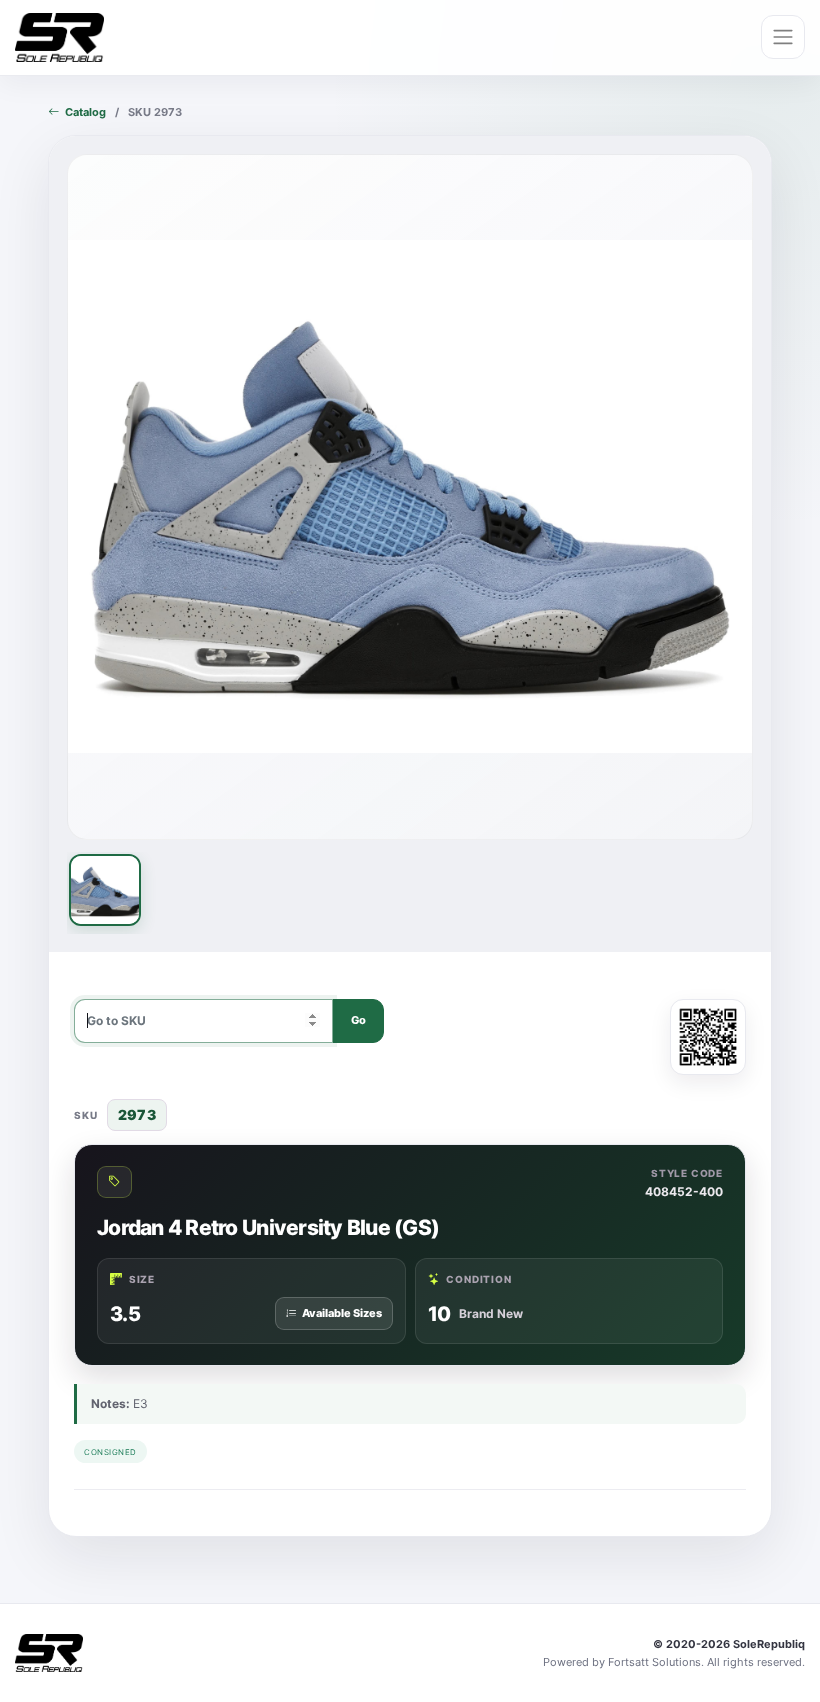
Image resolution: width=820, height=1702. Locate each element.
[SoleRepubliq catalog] (59, 38)
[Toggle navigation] (783, 37)
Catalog (85, 112)
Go (358, 1020)
